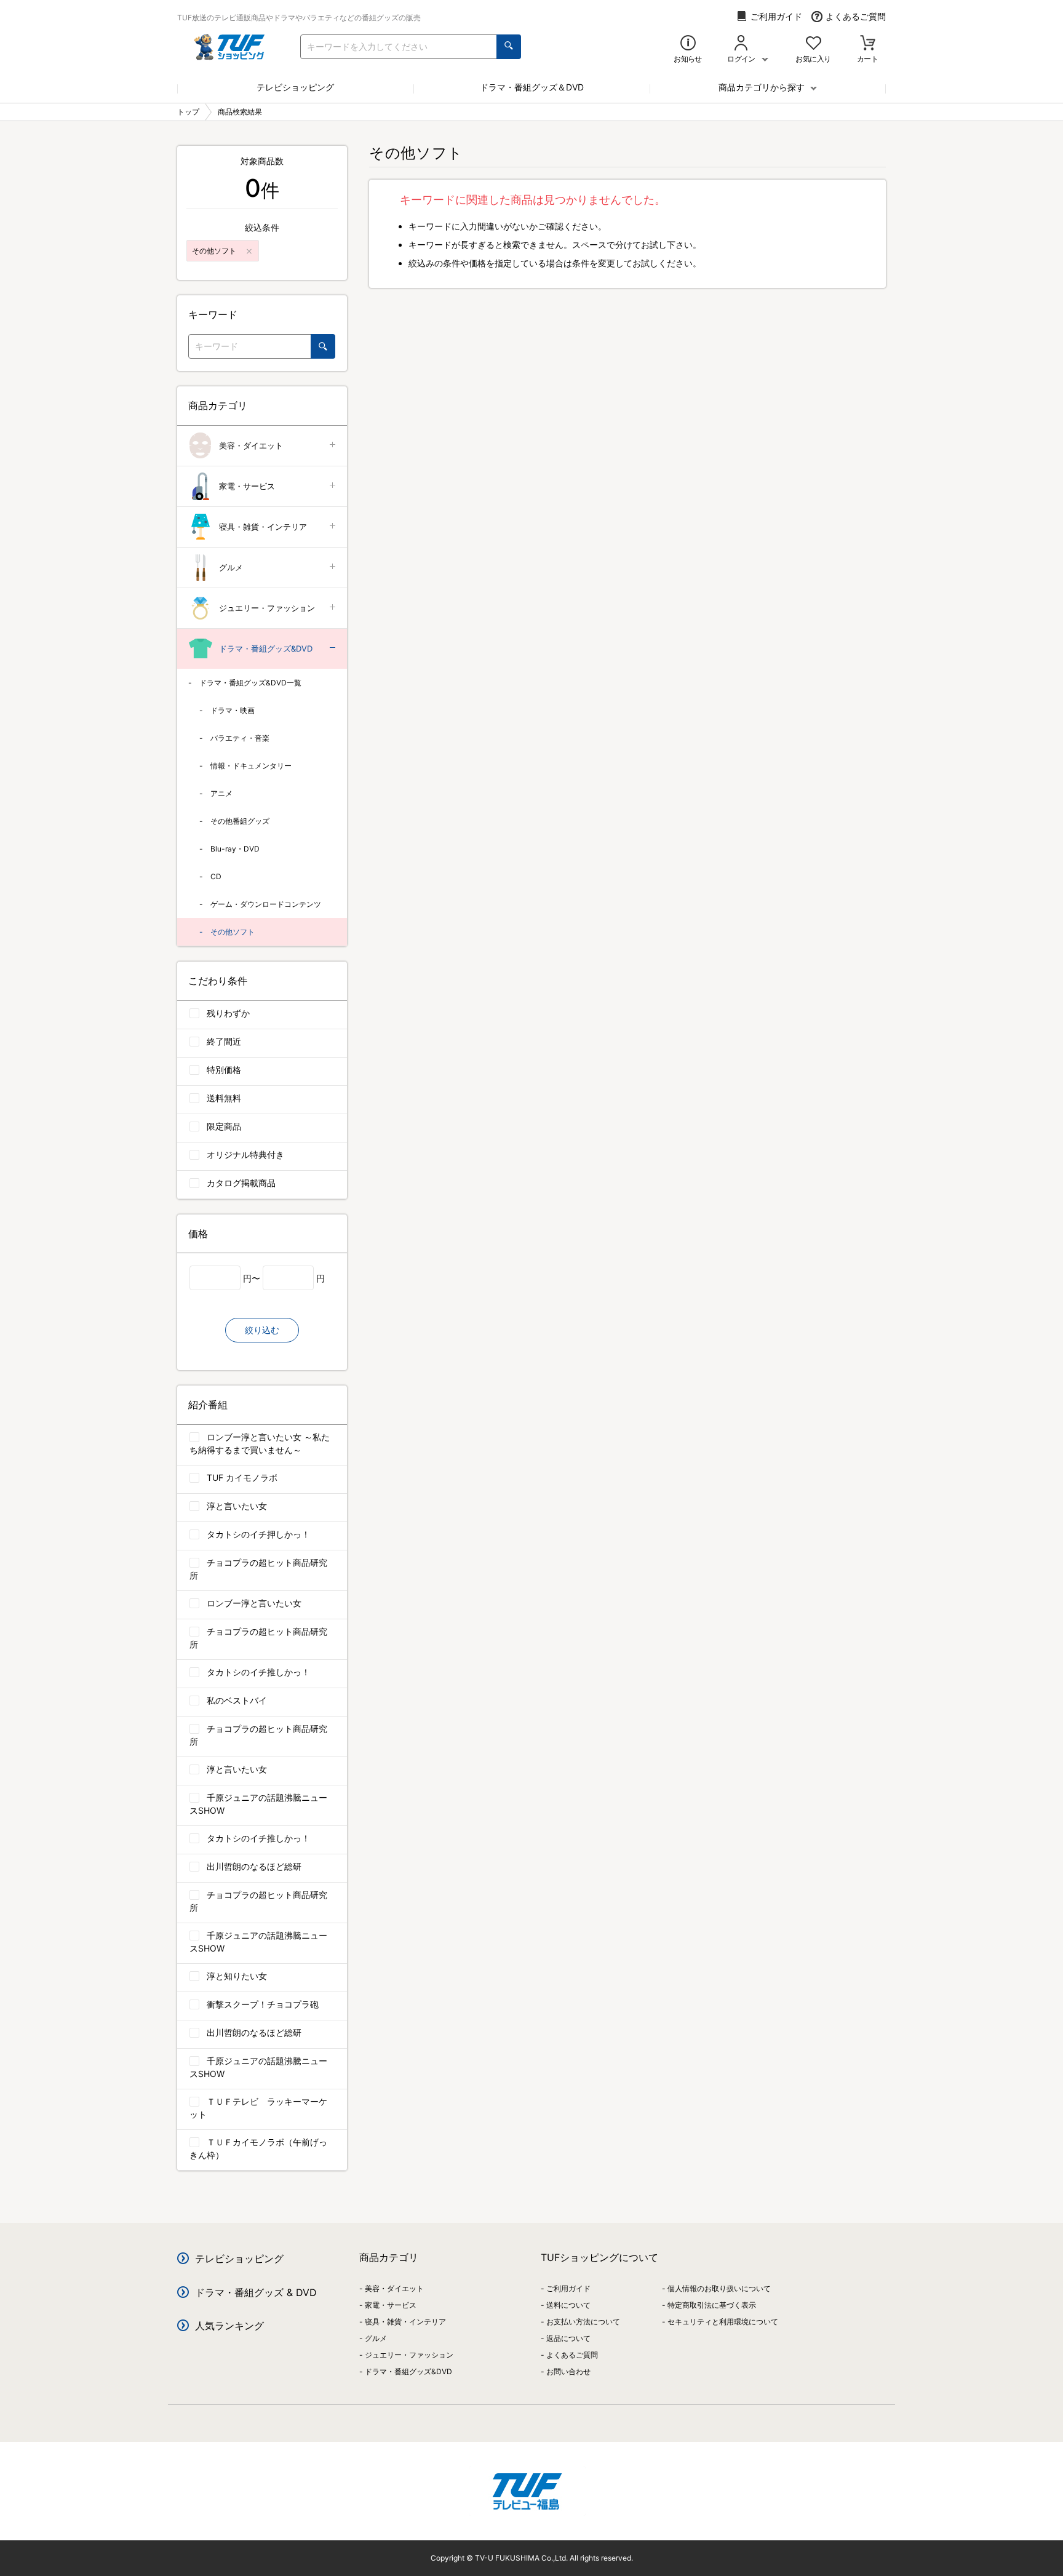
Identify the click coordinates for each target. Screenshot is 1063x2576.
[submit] (509, 47)
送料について (568, 2305)
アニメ (221, 793)
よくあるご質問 (856, 16)
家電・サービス (247, 486)
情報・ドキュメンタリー (251, 766)
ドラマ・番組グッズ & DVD (256, 2292)
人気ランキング (229, 2326)
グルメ (231, 567)
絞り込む (262, 1330)
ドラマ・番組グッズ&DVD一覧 (250, 683)
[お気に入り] (814, 44)
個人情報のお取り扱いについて (719, 2288)
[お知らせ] (688, 44)
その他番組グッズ (240, 821)
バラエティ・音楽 (240, 738)
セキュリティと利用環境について (723, 2322)
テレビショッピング (295, 87)
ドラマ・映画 (233, 710)
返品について (568, 2338)
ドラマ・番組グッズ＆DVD (532, 87)
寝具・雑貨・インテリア (263, 527)
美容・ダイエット (251, 445)
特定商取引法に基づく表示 (712, 2305)
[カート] (868, 44)
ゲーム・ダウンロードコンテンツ (266, 904)
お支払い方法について (583, 2322)
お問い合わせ (568, 2371)
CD (216, 876)
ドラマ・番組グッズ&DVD (266, 648)
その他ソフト (233, 932)
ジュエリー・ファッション (267, 608)
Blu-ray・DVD (235, 849)
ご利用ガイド (776, 16)
